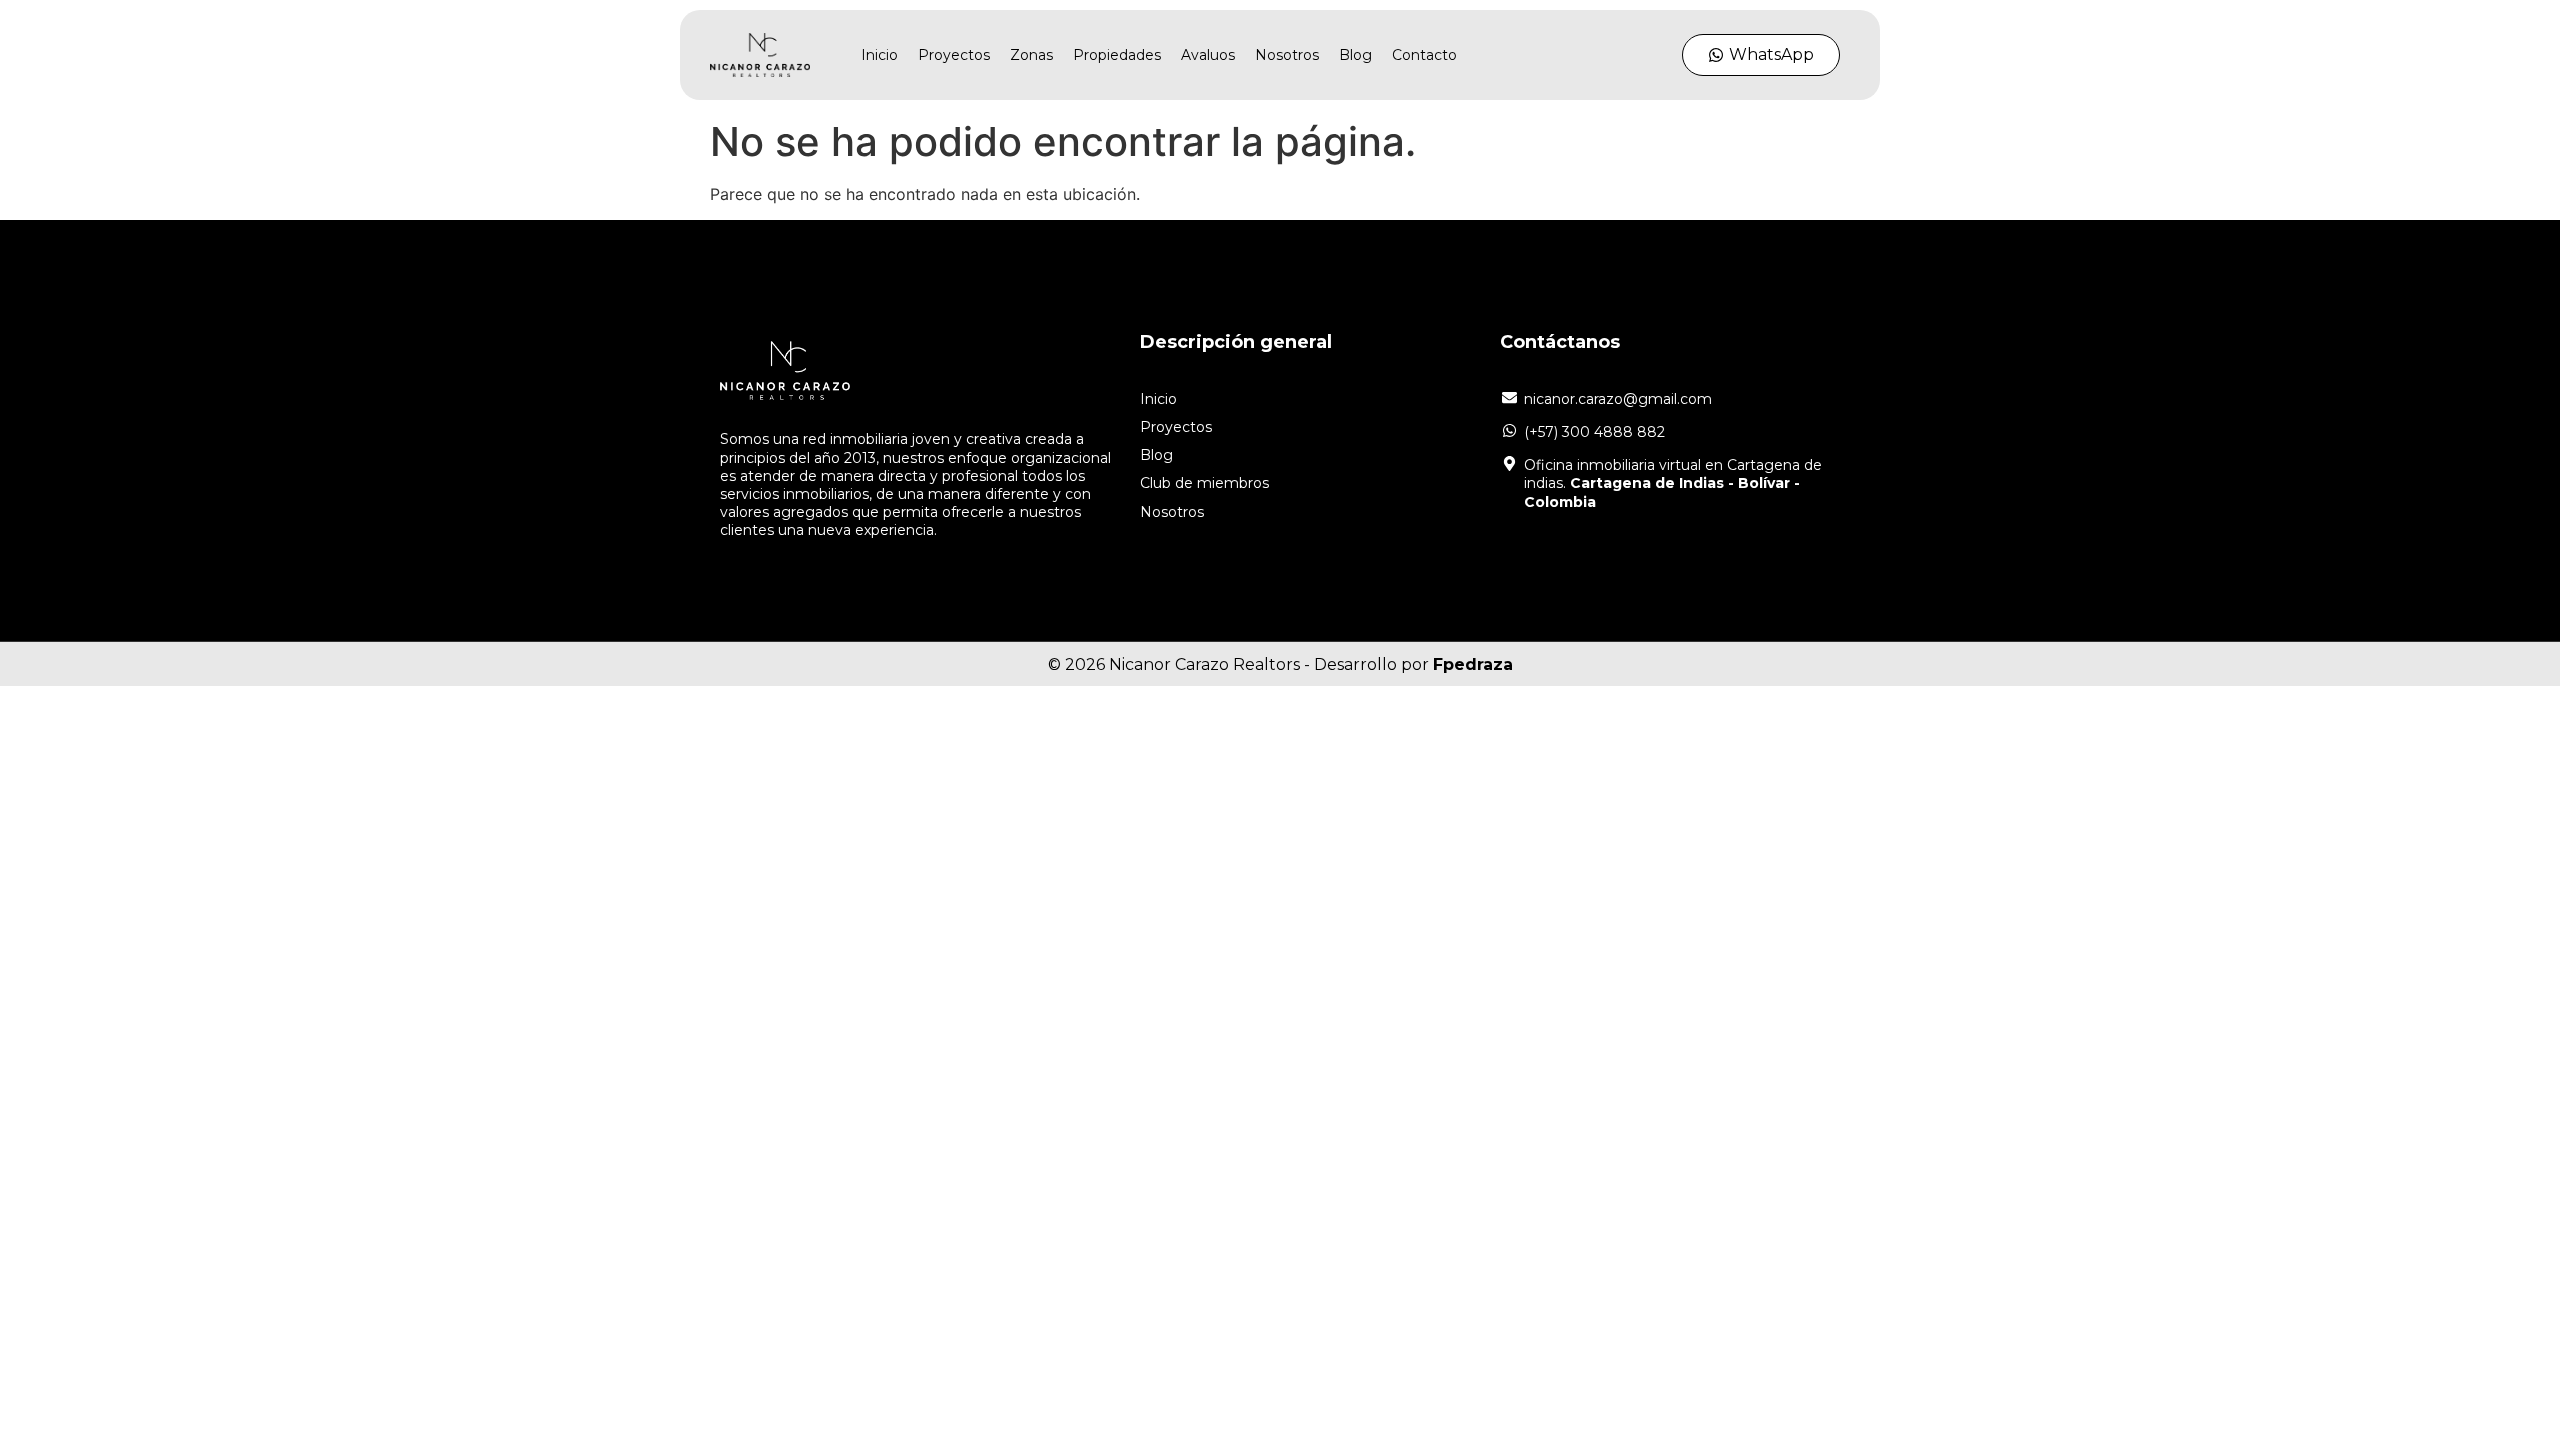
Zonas (1031, 55)
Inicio (879, 55)
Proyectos (954, 55)
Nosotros (1287, 55)
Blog (1355, 55)
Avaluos (1208, 55)
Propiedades (1117, 55)
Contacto (1424, 55)
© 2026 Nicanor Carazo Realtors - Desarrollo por (1280, 664)
